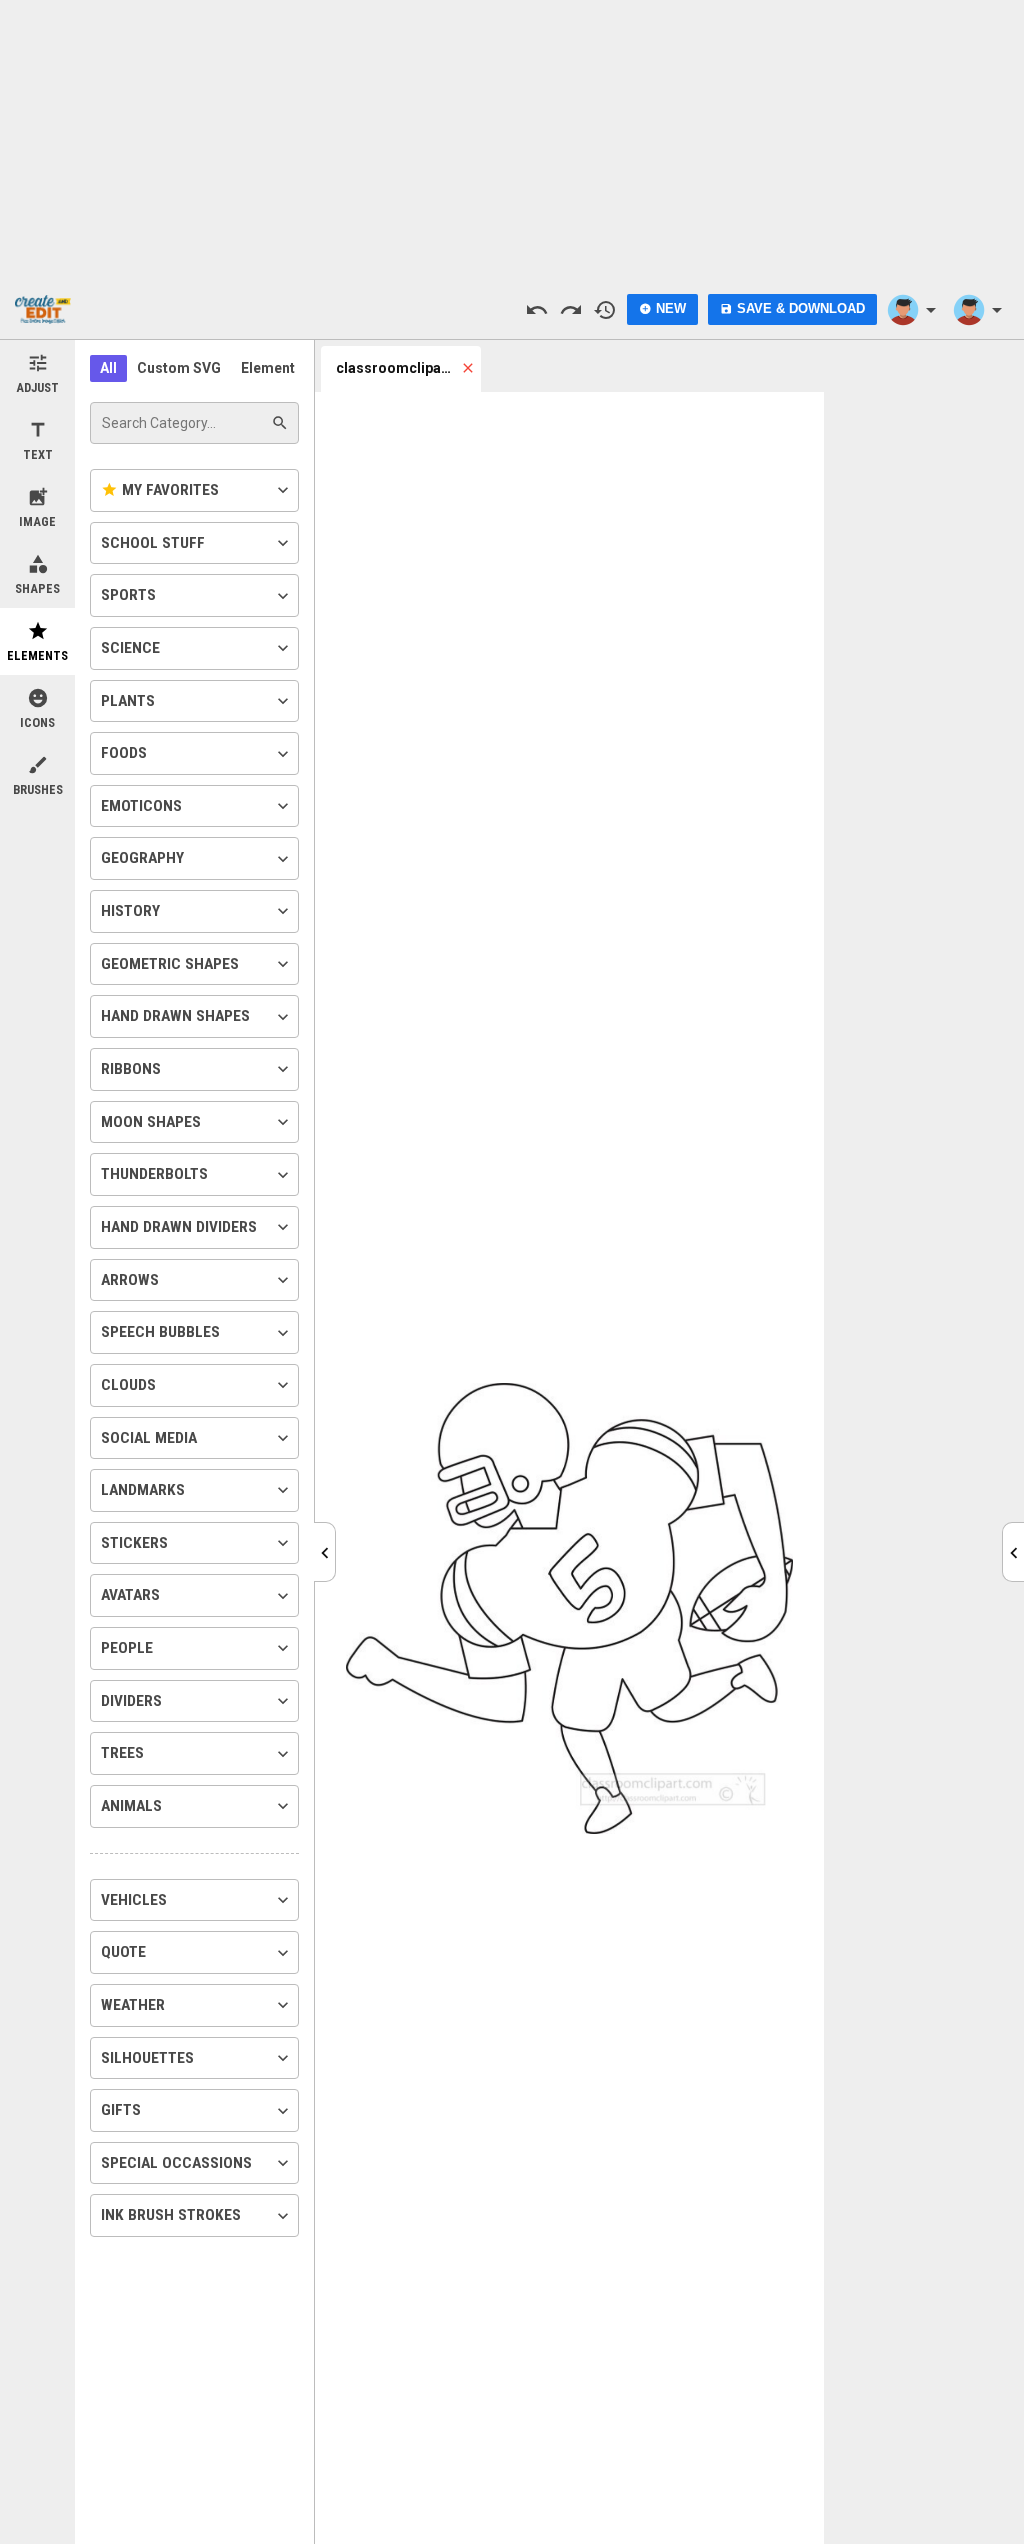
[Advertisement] (512, 140)
